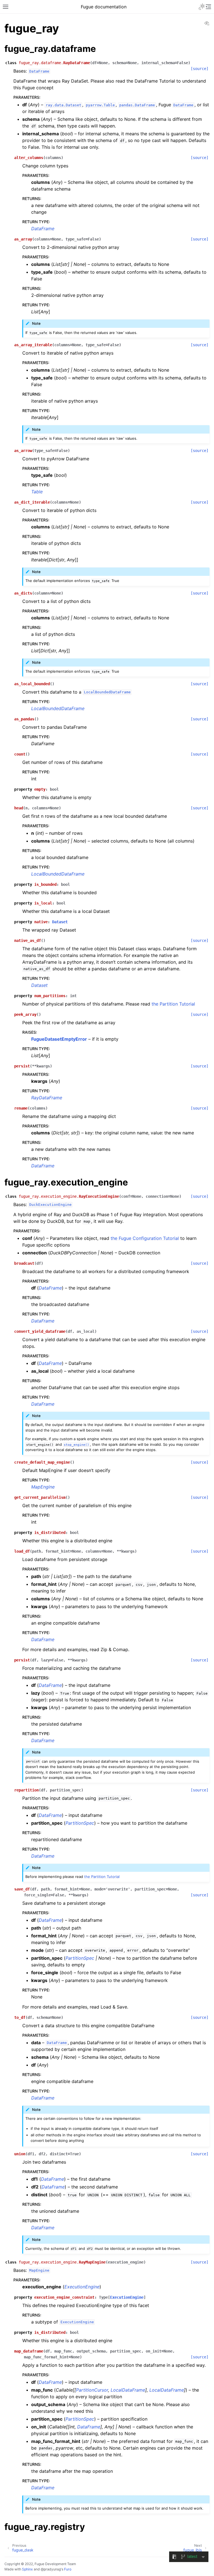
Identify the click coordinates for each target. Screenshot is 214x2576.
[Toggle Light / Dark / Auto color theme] (202, 7)
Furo (68, 2569)
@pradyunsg (51, 2569)
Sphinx (27, 2569)
